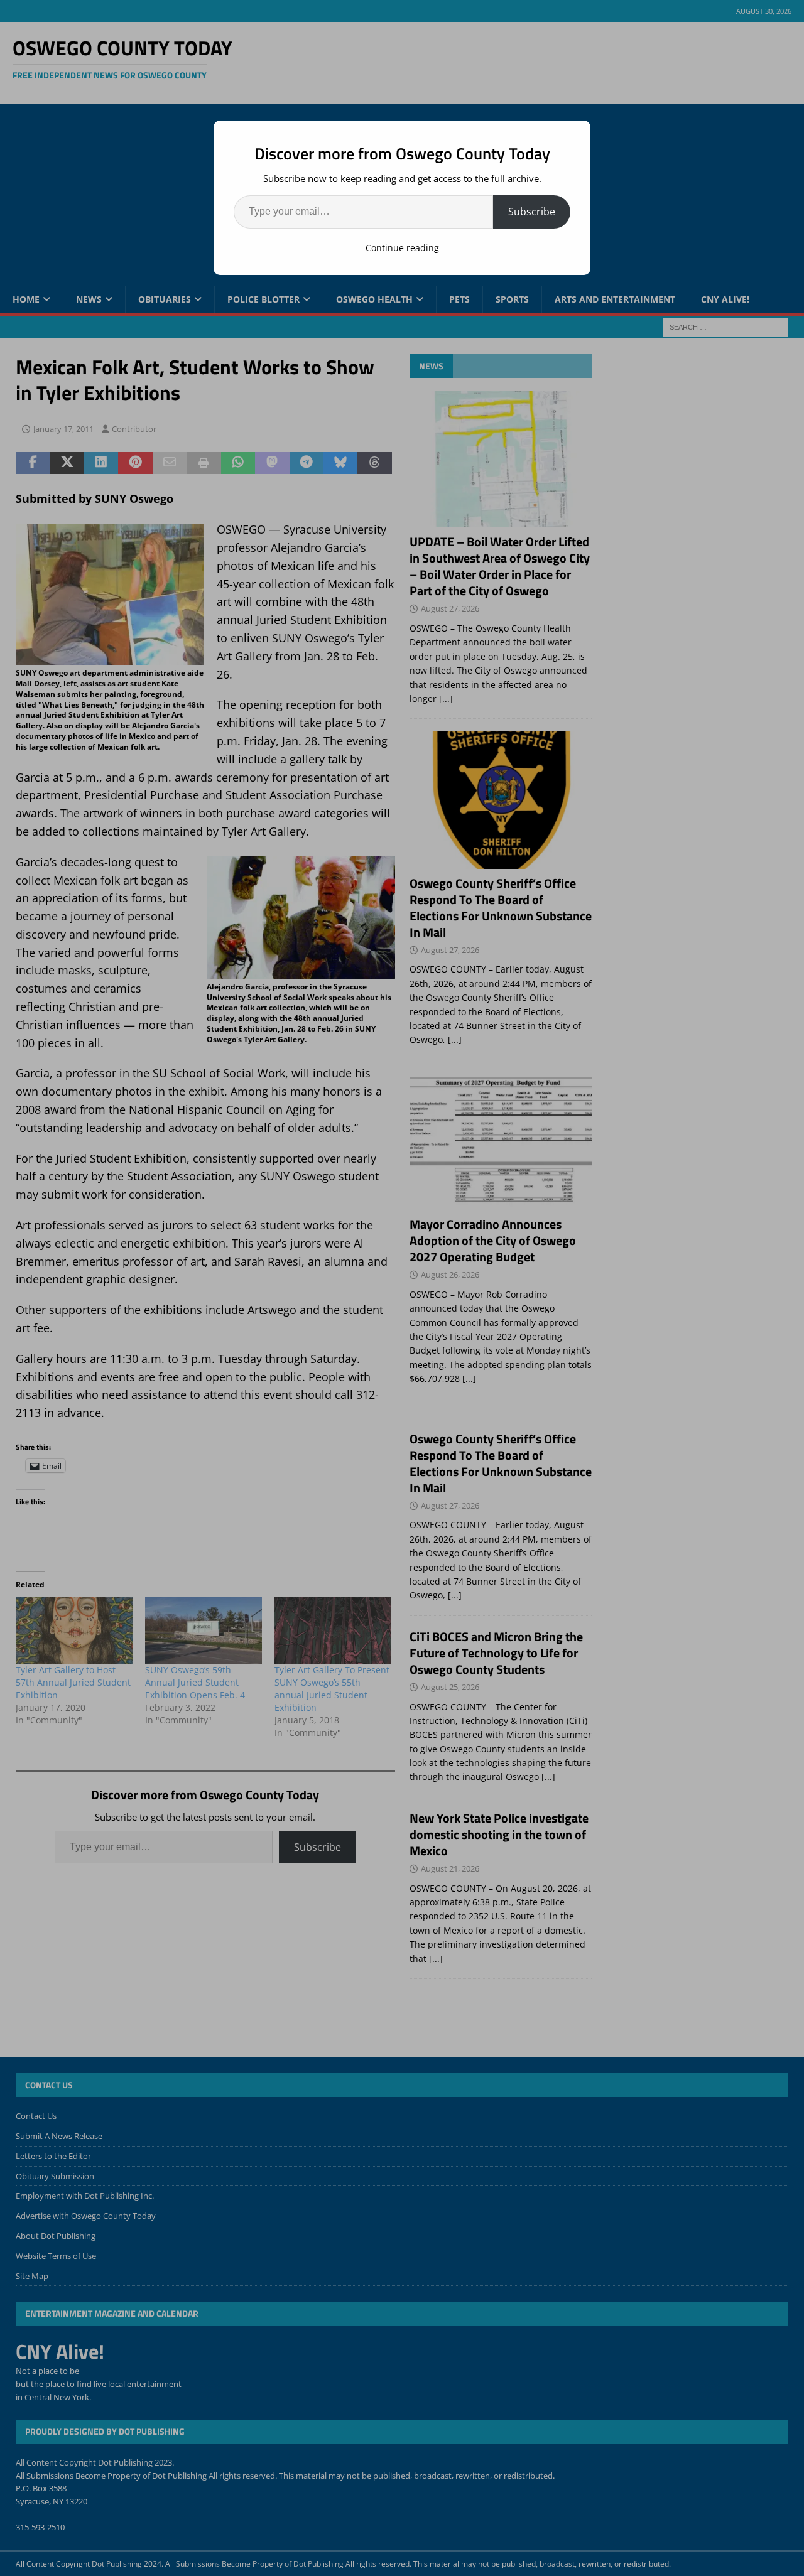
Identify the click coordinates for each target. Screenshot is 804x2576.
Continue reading (402, 248)
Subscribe (532, 212)
